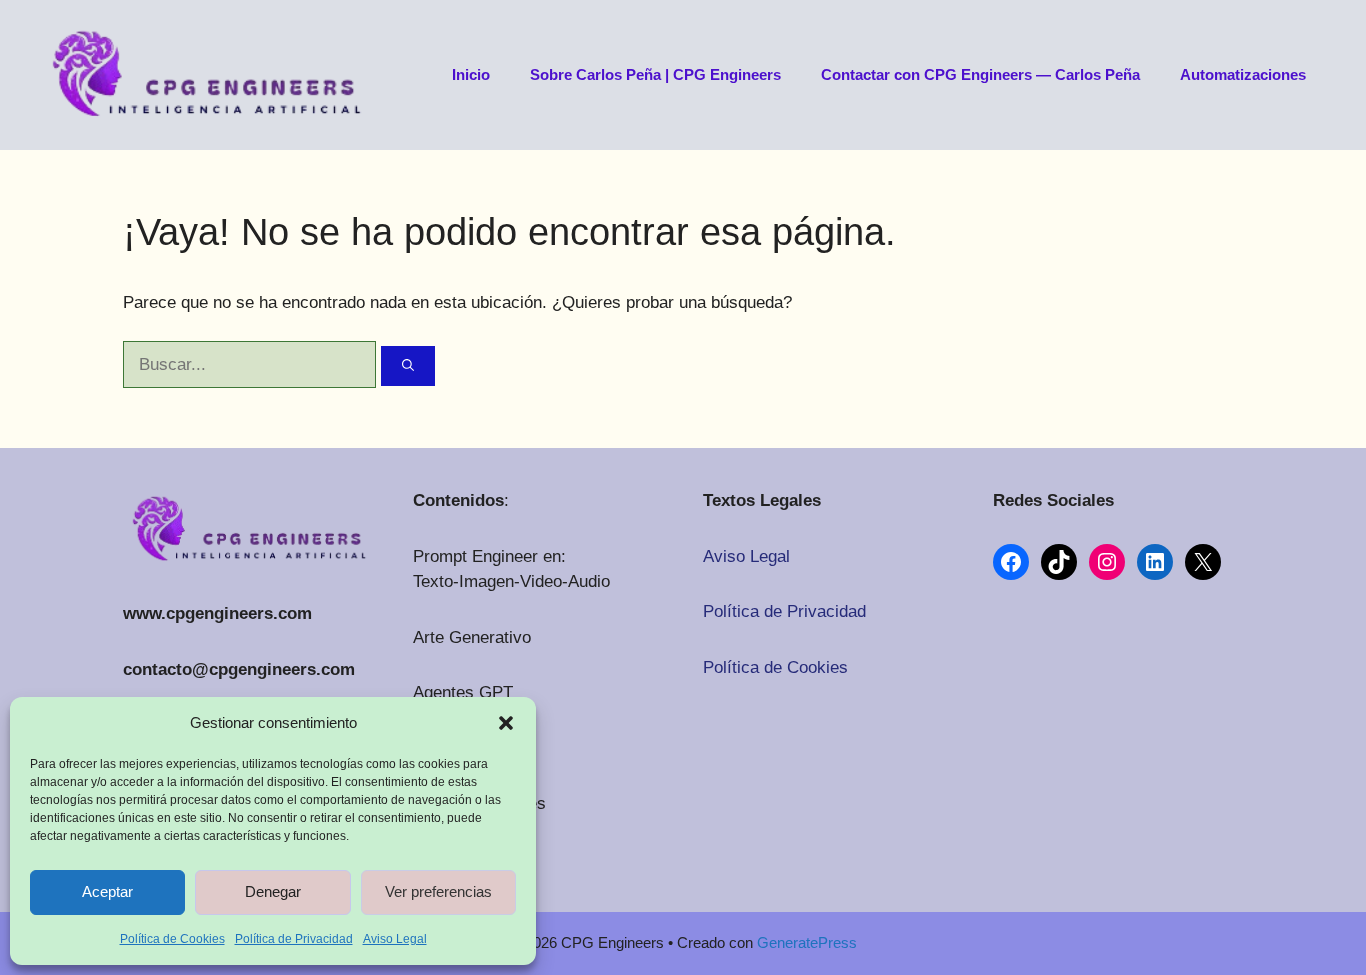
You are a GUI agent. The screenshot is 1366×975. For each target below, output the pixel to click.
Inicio (471, 74)
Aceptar (107, 891)
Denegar (273, 891)
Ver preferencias (438, 891)
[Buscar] (408, 366)
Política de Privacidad (294, 939)
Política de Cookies (172, 939)
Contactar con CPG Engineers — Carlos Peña (980, 74)
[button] (506, 723)
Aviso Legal (395, 939)
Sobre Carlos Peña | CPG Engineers (655, 74)
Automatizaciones (1243, 74)
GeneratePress (807, 942)
